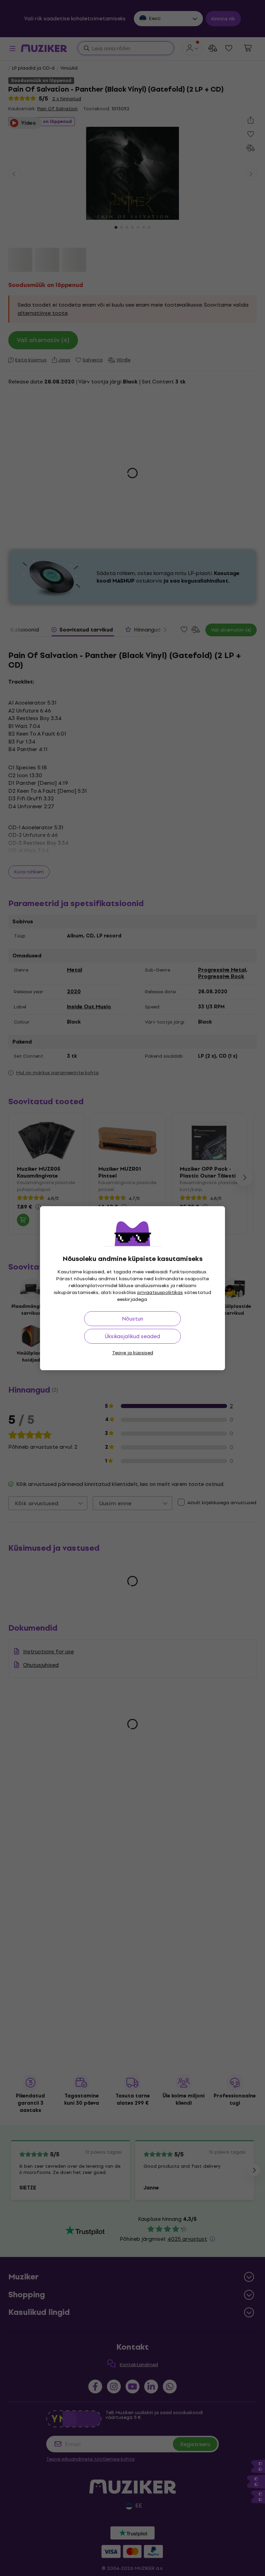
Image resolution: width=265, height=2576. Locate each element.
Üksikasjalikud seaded (132, 1336)
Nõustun (132, 1319)
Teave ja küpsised (133, 1353)
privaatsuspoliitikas (160, 1292)
